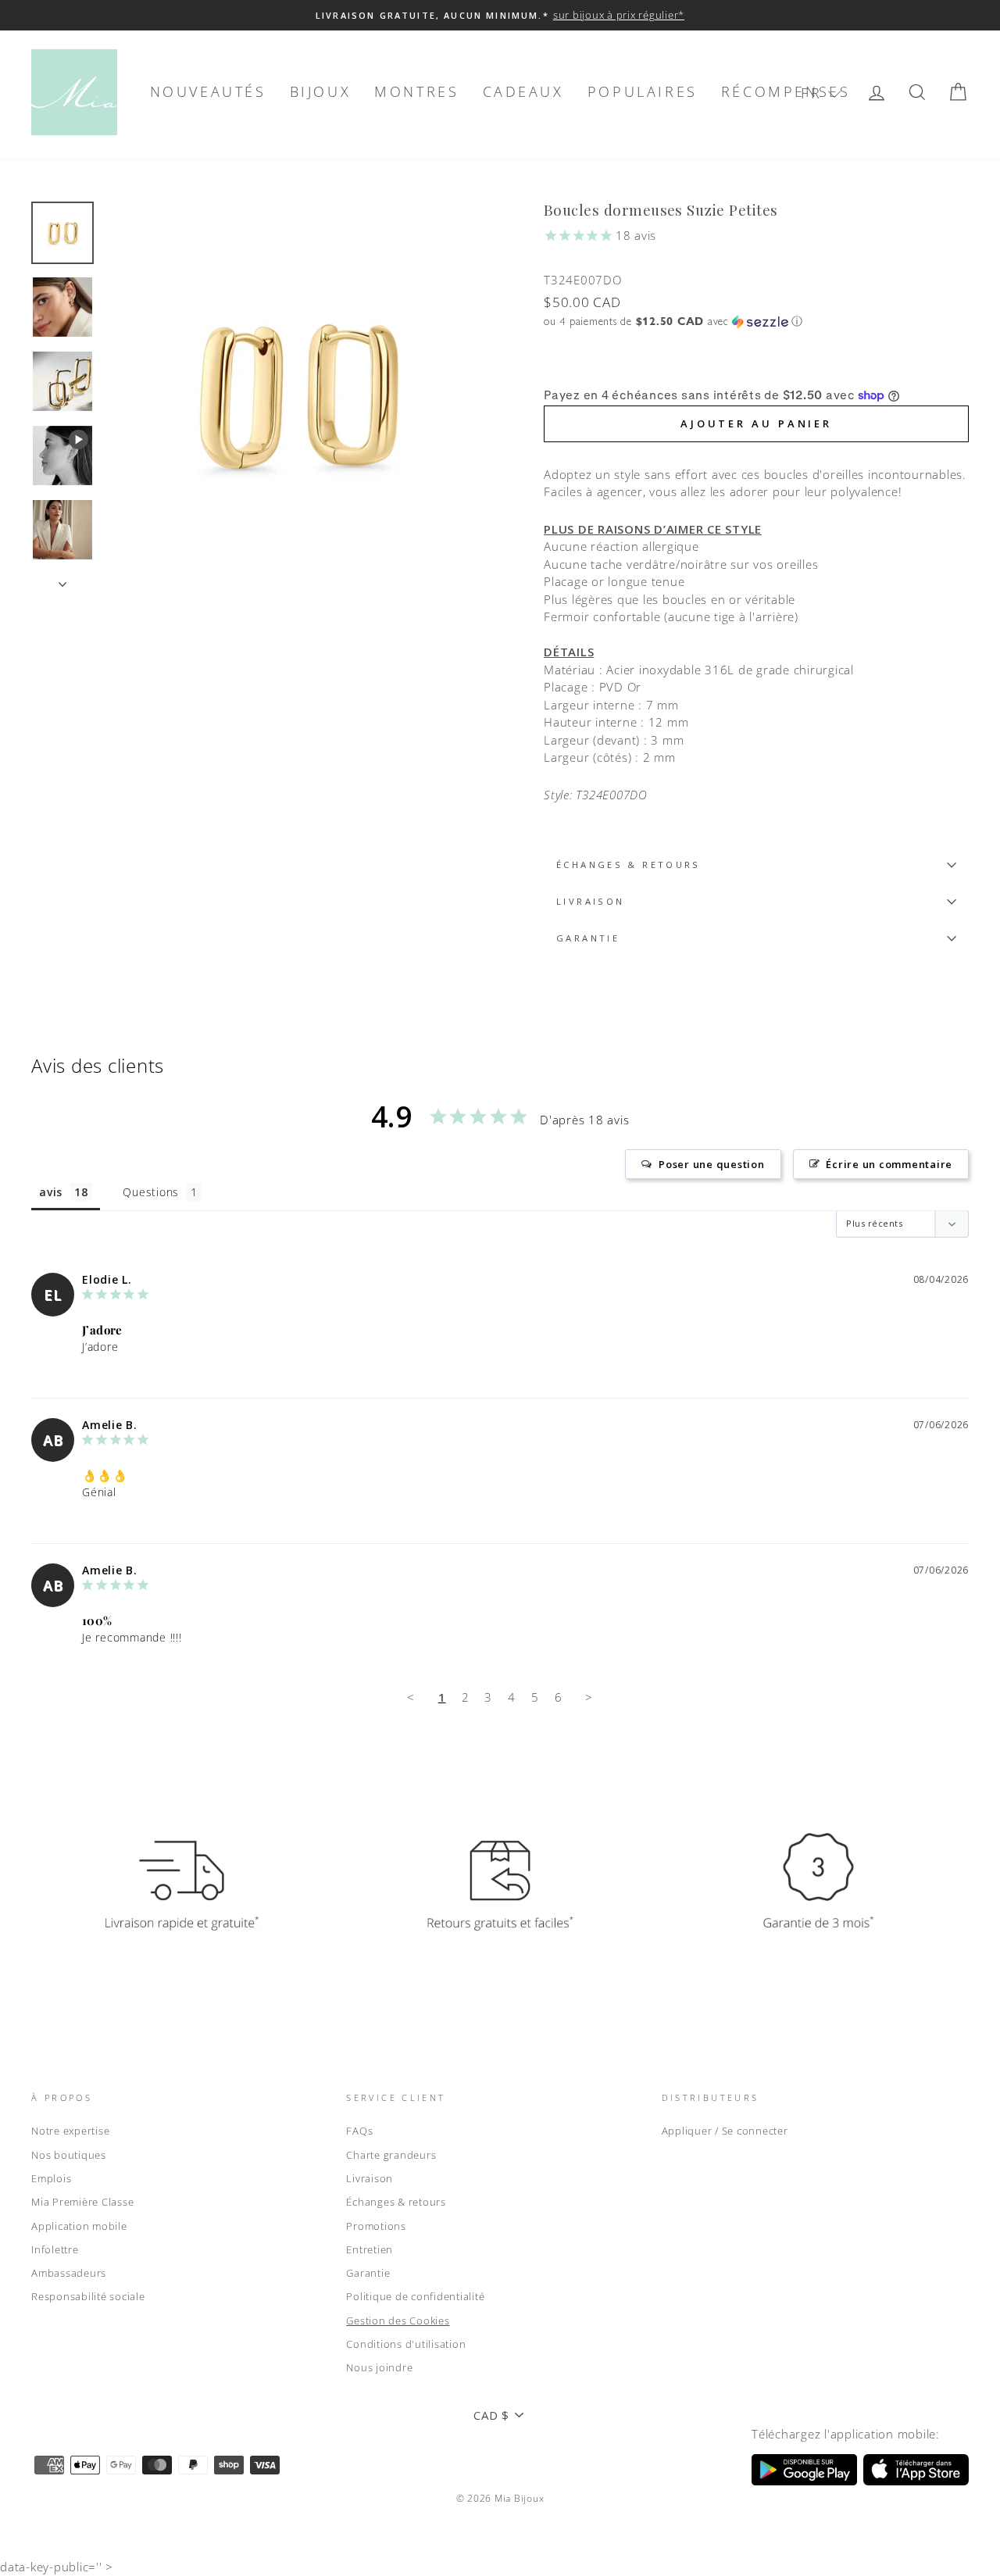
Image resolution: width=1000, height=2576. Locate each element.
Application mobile (79, 2226)
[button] (821, 93)
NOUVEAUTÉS (208, 91)
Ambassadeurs (69, 2273)
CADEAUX (523, 91)
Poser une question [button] (712, 1164)
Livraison (370, 2178)
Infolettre (55, 2249)
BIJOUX (321, 91)
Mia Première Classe (82, 2202)
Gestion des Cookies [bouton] (398, 2321)
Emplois (51, 2178)
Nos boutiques (69, 2155)
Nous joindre (379, 2367)
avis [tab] (51, 1192)
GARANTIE (588, 938)
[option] (500, 15)
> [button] (589, 1697)
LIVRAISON (590, 901)
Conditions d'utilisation (406, 2344)
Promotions (376, 2226)
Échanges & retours (629, 865)
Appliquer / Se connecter (725, 2131)
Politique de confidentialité (415, 2296)
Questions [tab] (151, 1192)
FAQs (359, 2131)
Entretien (370, 2249)
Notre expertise (70, 2131)
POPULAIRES (643, 91)
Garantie (368, 2273)
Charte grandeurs (391, 2155)
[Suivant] (62, 580)
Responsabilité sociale (88, 2296)
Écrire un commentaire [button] (889, 1164)
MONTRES (416, 91)
